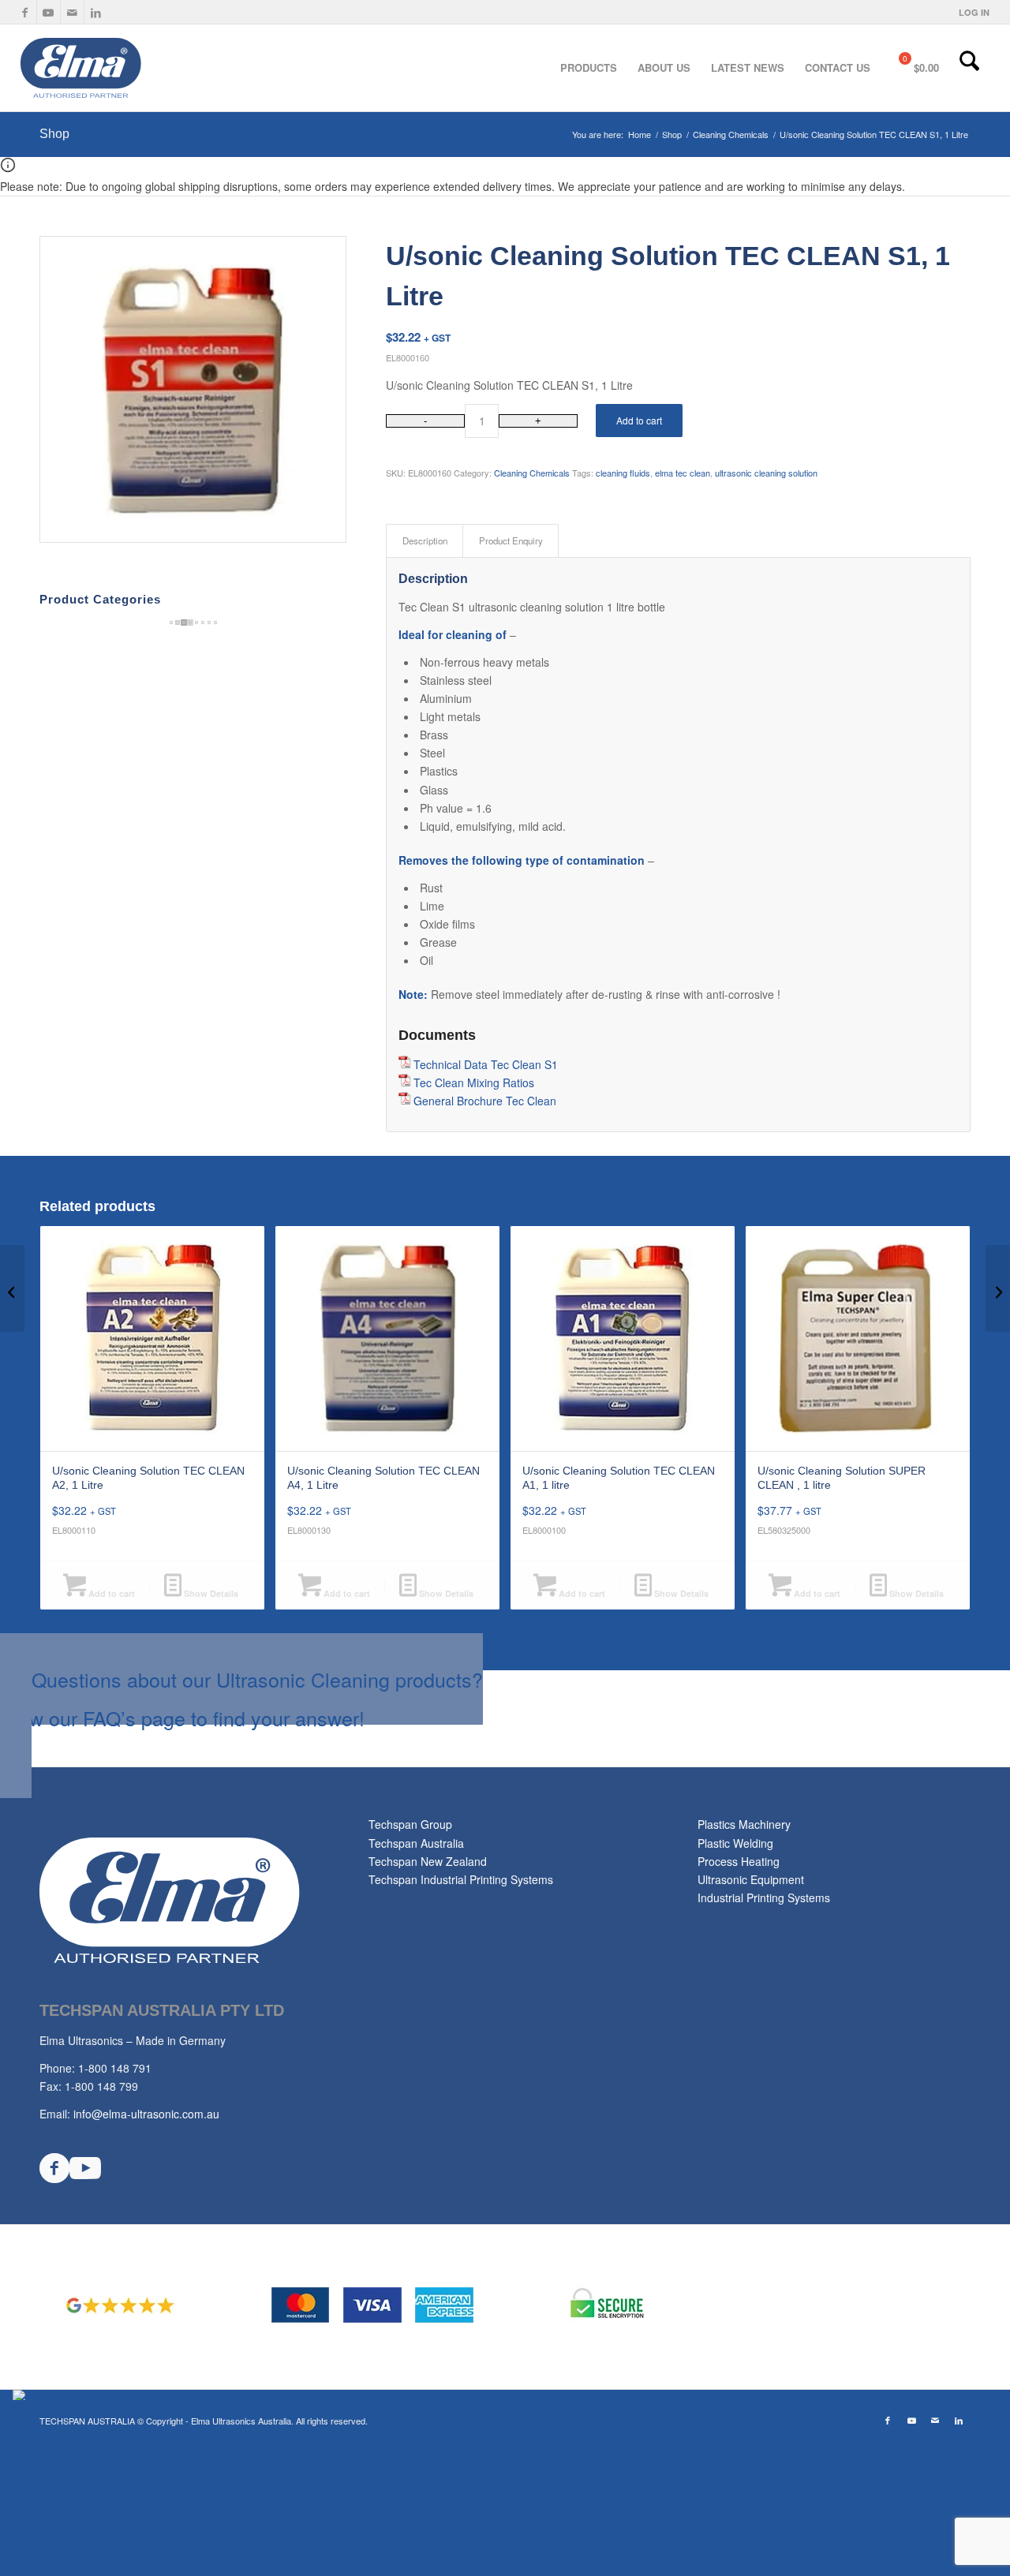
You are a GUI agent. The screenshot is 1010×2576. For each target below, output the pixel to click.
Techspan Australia (416, 1843)
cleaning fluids (623, 473)
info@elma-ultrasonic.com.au (146, 2114)
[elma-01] (137, 68)
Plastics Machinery (744, 1824)
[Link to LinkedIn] (96, 12)
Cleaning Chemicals (532, 473)
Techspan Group (410, 1824)
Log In (974, 12)
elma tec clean (683, 473)
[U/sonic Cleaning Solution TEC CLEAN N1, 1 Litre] (998, 1288)
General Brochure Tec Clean (485, 1101)
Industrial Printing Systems (764, 1897)
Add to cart (639, 420)
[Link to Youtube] (49, 12)
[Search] (969, 68)
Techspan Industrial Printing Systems (461, 1879)
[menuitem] (970, 12)
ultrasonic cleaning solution (766, 473)
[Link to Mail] (72, 12)
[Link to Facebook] (25, 12)
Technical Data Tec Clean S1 (486, 1064)
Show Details (210, 1593)
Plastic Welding (735, 1843)
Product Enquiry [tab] (511, 540)
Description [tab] (425, 540)
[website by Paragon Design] (21, 2395)
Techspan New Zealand (428, 1861)
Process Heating (739, 1861)
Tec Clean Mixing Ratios (474, 1082)
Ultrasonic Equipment (751, 1879)
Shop (54, 134)
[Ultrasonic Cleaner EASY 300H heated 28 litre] (12, 1288)
